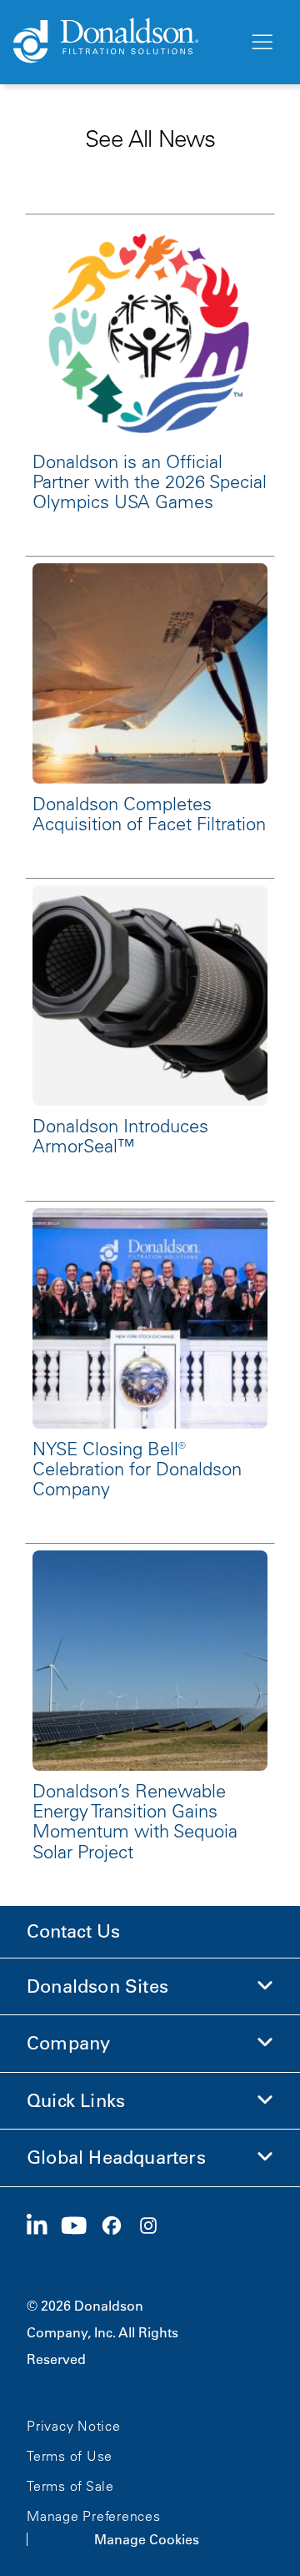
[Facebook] (118, 2226)
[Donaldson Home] (124, 42)
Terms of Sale (70, 2486)
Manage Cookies (147, 2539)
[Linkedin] (44, 2226)
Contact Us (73, 1931)
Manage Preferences (94, 2516)
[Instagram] (155, 2226)
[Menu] (261, 43)
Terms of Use (70, 2456)
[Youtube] (81, 2226)
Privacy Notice (74, 2426)
